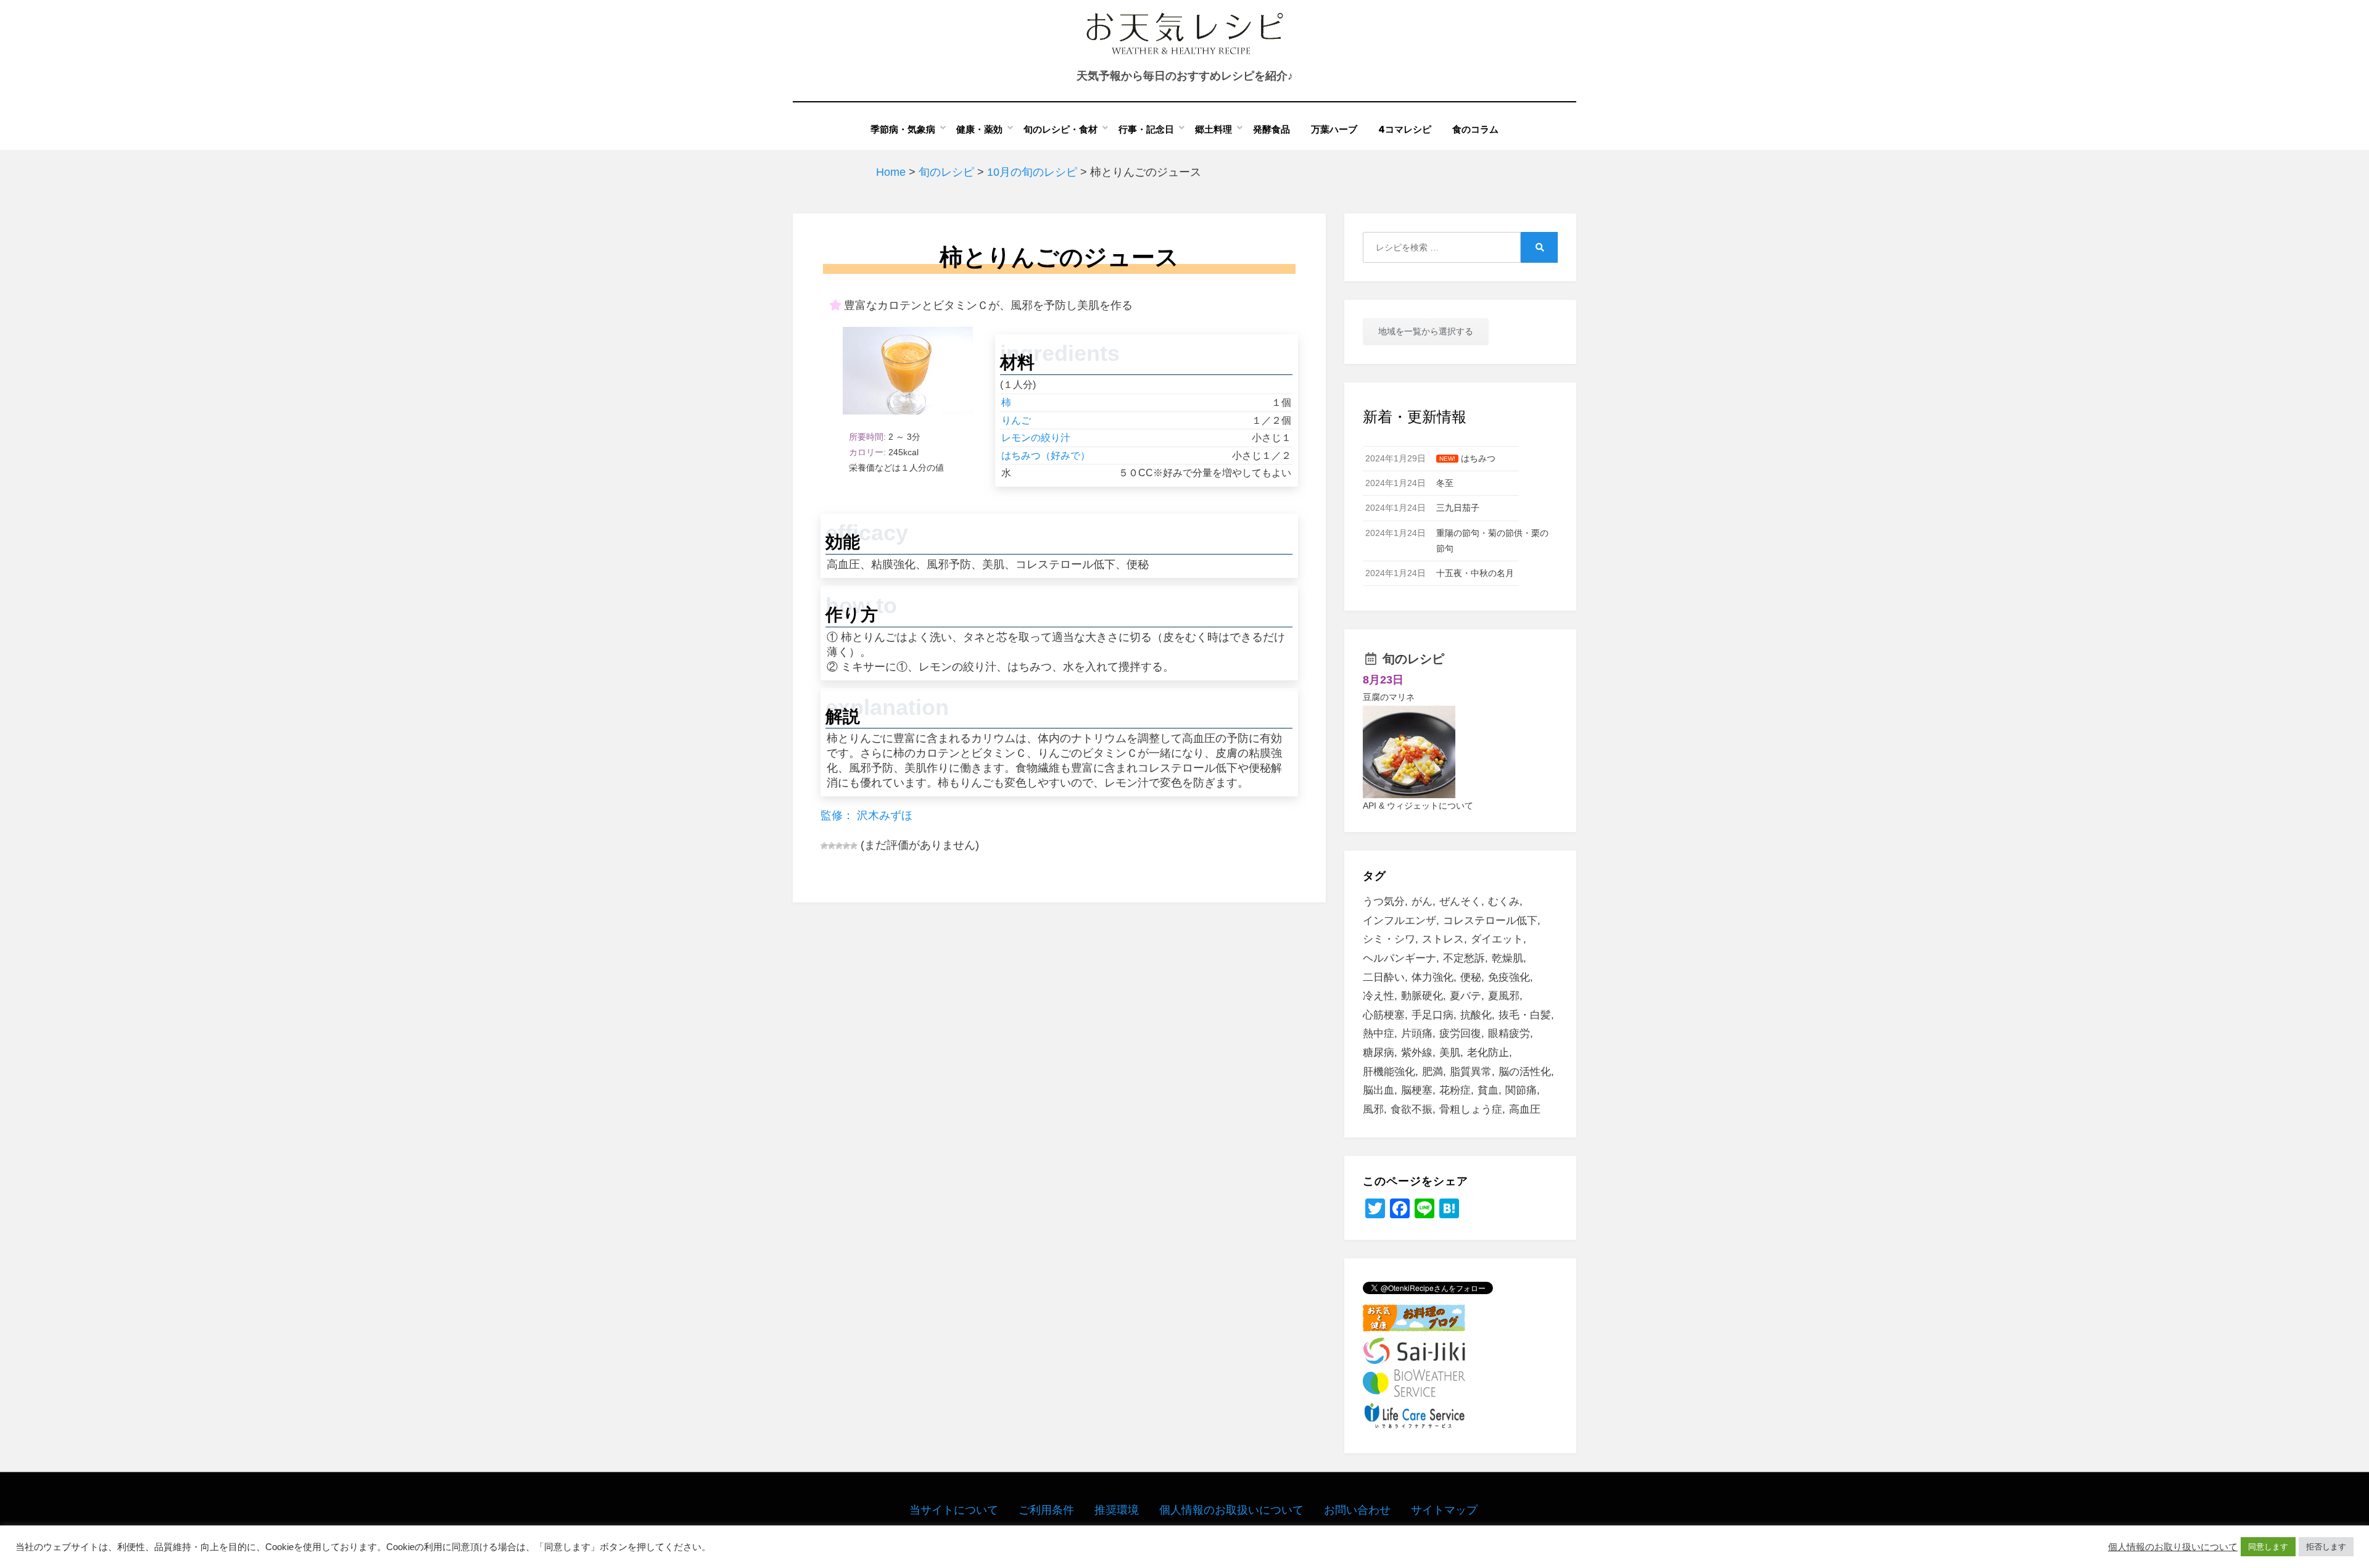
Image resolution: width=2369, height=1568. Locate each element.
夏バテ (1466, 996)
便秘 (1471, 977)
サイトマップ (1444, 1510)
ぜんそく (1460, 902)
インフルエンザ (1399, 921)
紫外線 (1417, 1053)
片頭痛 (1417, 1034)
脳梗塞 (1417, 1090)
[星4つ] (846, 846)
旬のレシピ (1413, 659)
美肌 (1450, 1053)
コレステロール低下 (1490, 921)
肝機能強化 (1389, 1072)
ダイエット (1497, 939)
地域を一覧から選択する (1426, 331)
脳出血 (1379, 1090)
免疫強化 (1509, 977)
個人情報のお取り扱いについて (2173, 1547)
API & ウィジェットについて (1418, 806)
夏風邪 (1504, 996)
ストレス (1443, 939)
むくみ (1504, 902)
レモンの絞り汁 (1036, 438)
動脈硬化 (1422, 996)
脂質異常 (1471, 1072)
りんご (1016, 420)
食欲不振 (1412, 1109)
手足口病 (1433, 1015)
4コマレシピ (1405, 129)
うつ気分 (1384, 902)
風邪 (1373, 1109)
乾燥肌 (1507, 958)
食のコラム (1475, 129)
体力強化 (1433, 977)
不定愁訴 (1464, 958)
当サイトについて (954, 1510)
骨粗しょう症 (1471, 1109)
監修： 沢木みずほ (866, 815)
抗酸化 (1476, 1015)
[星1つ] (824, 846)
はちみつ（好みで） (1046, 456)
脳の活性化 (1525, 1072)
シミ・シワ (1389, 939)
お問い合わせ (1357, 1510)
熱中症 (1379, 1034)
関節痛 (1521, 1090)
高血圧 (1525, 1109)
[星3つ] (839, 846)
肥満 (1433, 1072)
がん (1422, 902)
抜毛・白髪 (1525, 1015)
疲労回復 (1460, 1034)
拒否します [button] (2326, 1547)
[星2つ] (832, 846)
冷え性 (1379, 996)
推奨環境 (1117, 1510)
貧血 (1488, 1090)
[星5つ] (854, 846)
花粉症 (1455, 1090)
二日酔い (1384, 977)
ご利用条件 (1046, 1510)
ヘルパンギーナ (1399, 958)
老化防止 (1488, 1053)
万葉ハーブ (1334, 129)
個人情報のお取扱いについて (1231, 1510)
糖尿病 (1379, 1053)
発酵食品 (1271, 129)
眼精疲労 (1509, 1034)
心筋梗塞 (1384, 1015)
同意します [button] (2268, 1547)
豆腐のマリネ (1389, 697)
